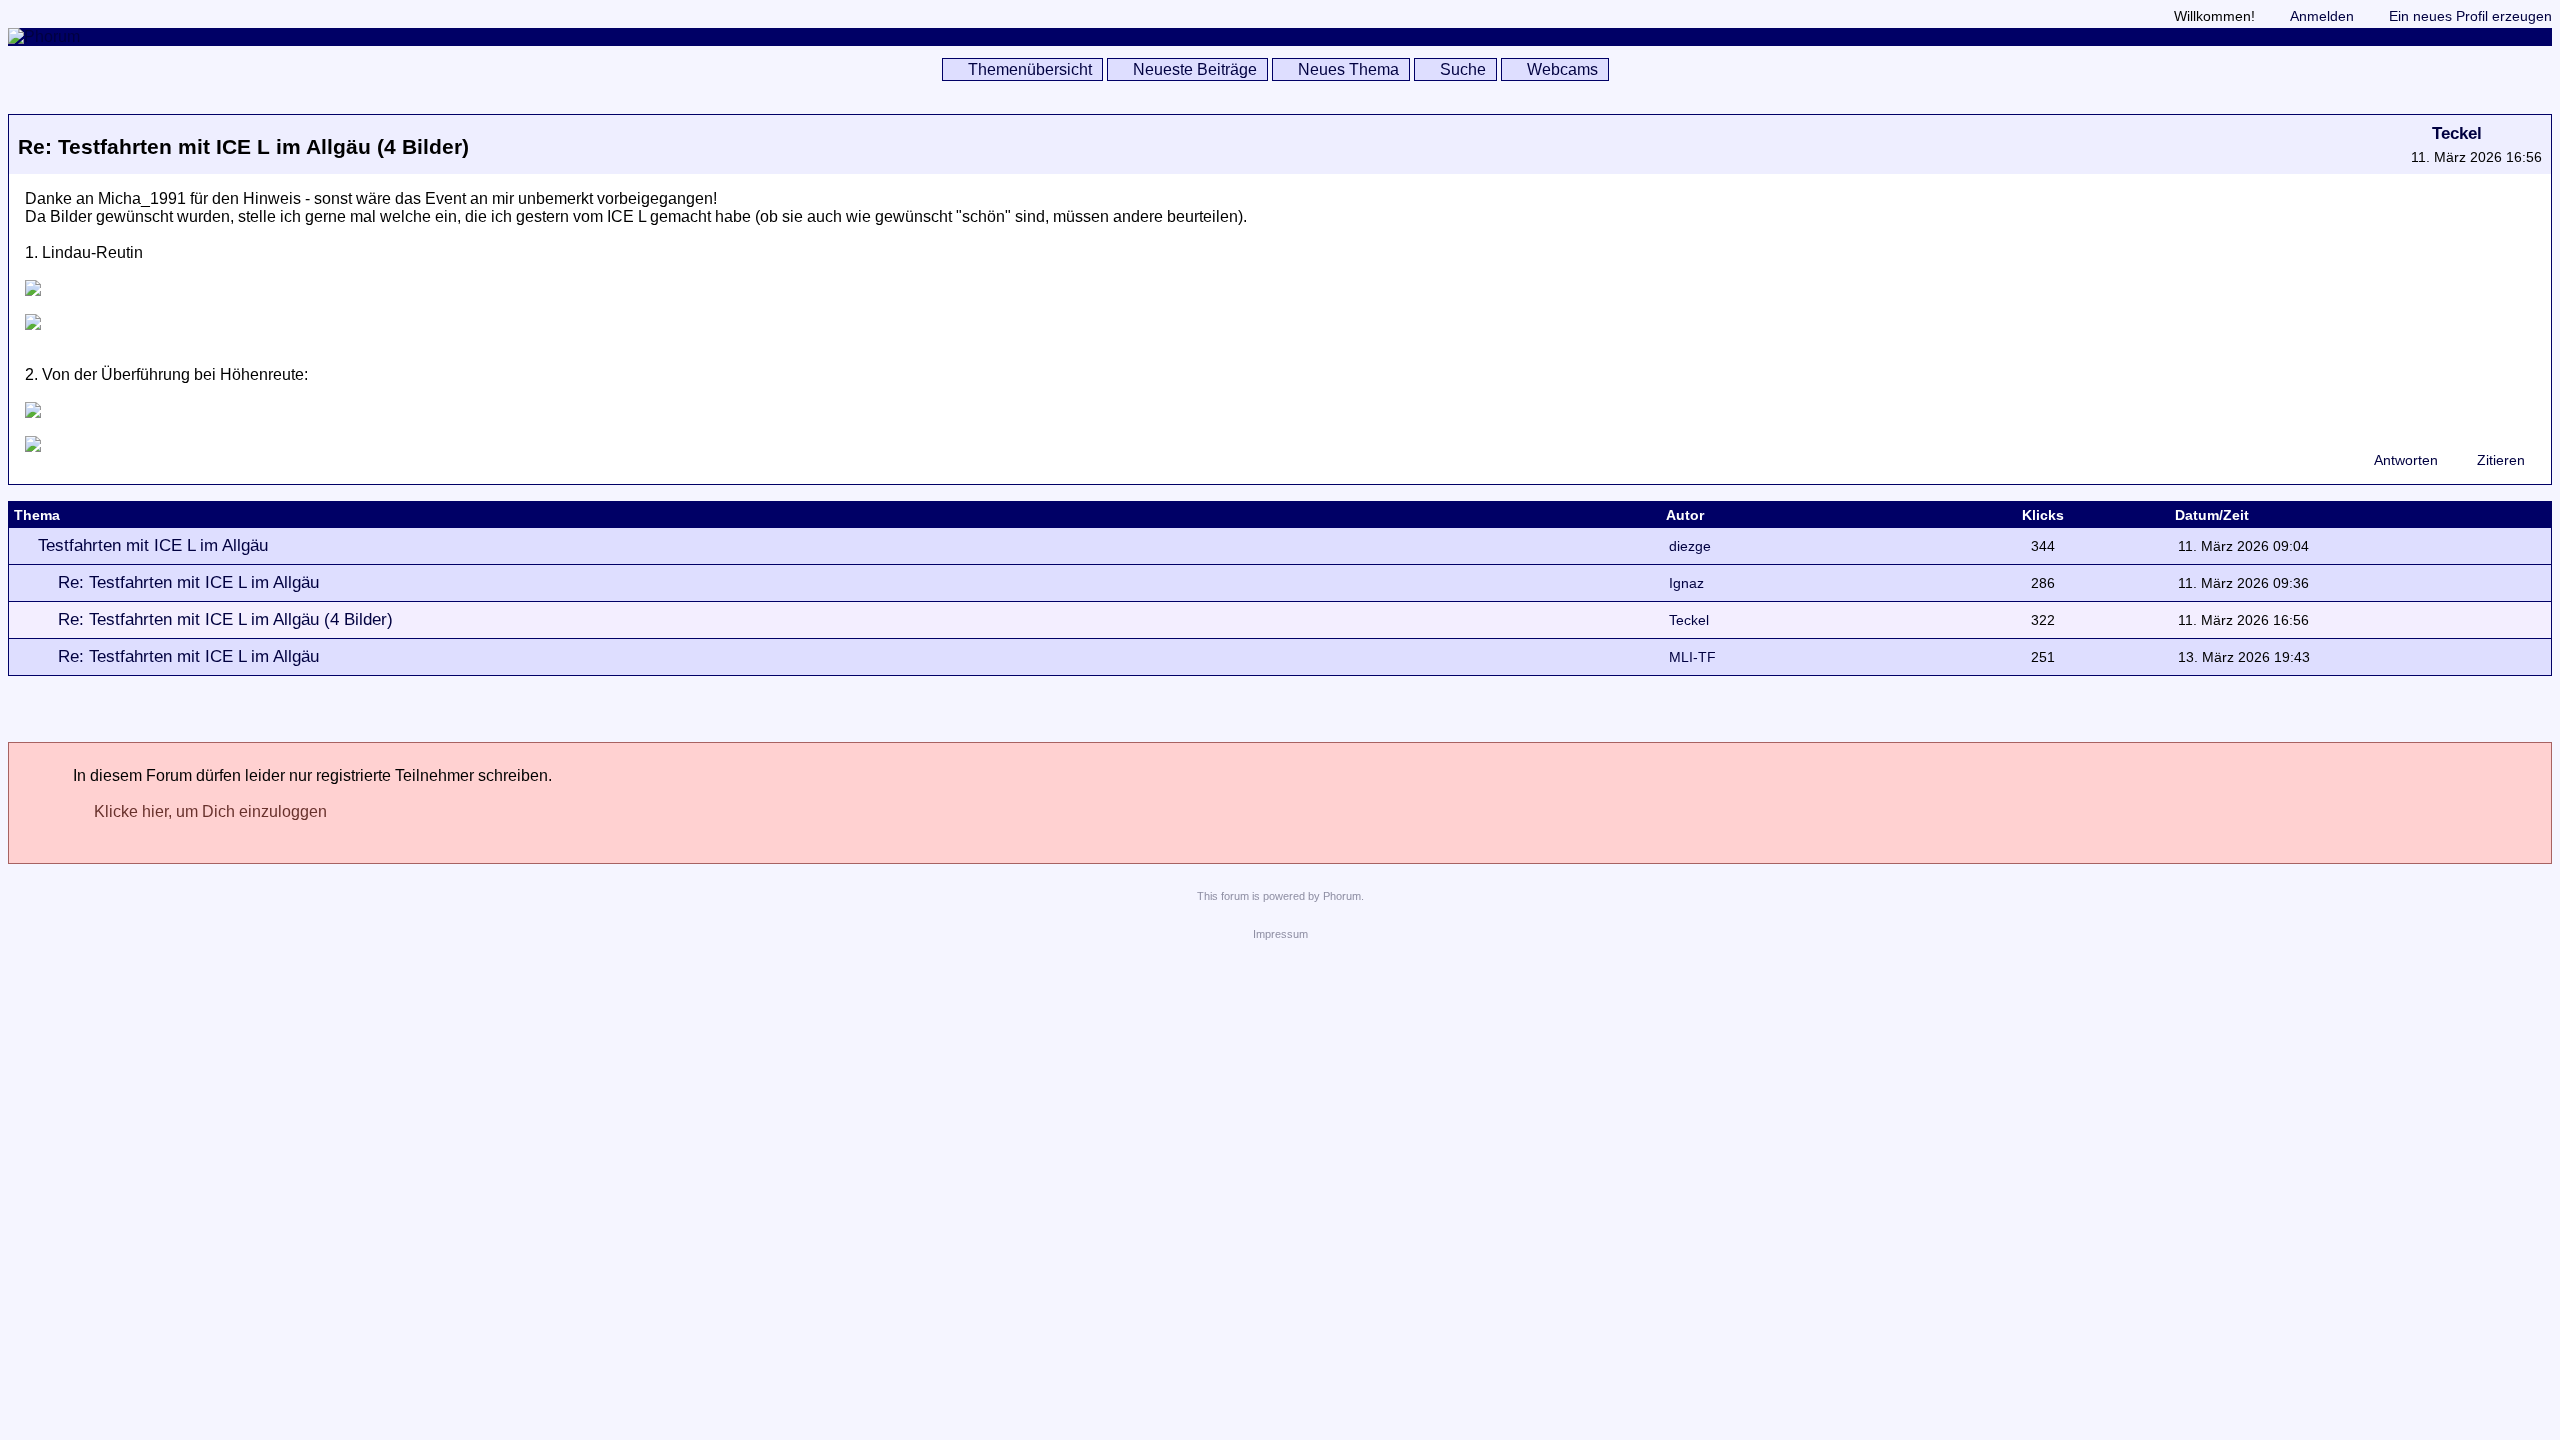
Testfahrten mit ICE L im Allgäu (153, 545)
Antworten (2406, 460)
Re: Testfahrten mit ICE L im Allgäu (188, 582)
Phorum (1342, 896)
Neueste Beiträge (1195, 69)
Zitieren (2501, 460)
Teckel (2457, 133)
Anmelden (2322, 16)
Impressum (1280, 934)
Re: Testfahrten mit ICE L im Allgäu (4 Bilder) (225, 619)
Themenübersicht (1030, 69)
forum (1235, 896)
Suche (1463, 69)
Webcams (1562, 69)
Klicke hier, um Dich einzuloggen (210, 811)
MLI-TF (1692, 657)
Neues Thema (1348, 69)
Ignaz (1686, 583)
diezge (1690, 546)
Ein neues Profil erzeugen (2470, 16)
